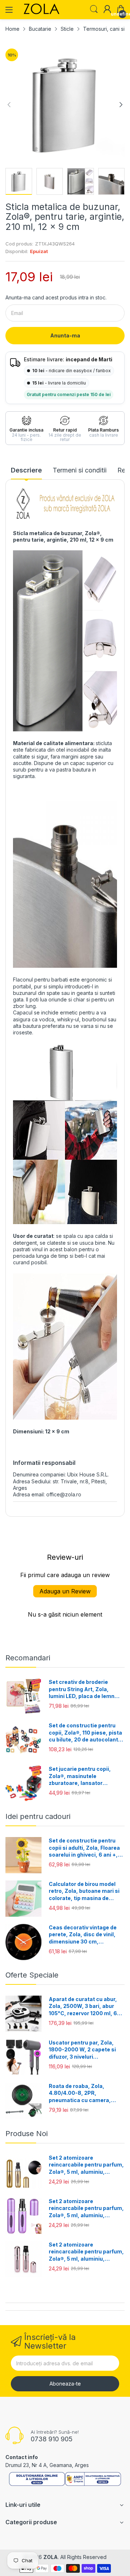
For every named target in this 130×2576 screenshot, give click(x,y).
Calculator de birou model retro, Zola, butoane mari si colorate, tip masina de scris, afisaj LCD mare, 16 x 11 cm (84, 1891)
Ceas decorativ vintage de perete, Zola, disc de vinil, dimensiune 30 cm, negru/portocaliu (83, 1935)
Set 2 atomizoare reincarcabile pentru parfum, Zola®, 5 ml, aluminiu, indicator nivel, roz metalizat (86, 2252)
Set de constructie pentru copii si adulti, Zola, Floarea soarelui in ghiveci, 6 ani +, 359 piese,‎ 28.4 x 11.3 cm (84, 1848)
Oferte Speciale (32, 1975)
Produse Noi (27, 2134)
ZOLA (51, 2557)
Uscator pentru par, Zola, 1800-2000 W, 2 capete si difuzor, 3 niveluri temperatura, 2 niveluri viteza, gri (82, 2050)
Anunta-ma (65, 335)
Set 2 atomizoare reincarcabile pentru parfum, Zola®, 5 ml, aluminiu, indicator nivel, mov (86, 2209)
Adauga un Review (65, 1591)
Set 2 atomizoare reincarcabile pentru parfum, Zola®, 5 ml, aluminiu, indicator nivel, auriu (86, 2165)
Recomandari (28, 1658)
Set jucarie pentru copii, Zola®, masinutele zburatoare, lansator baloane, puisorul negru (80, 1776)
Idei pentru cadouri (38, 1816)
